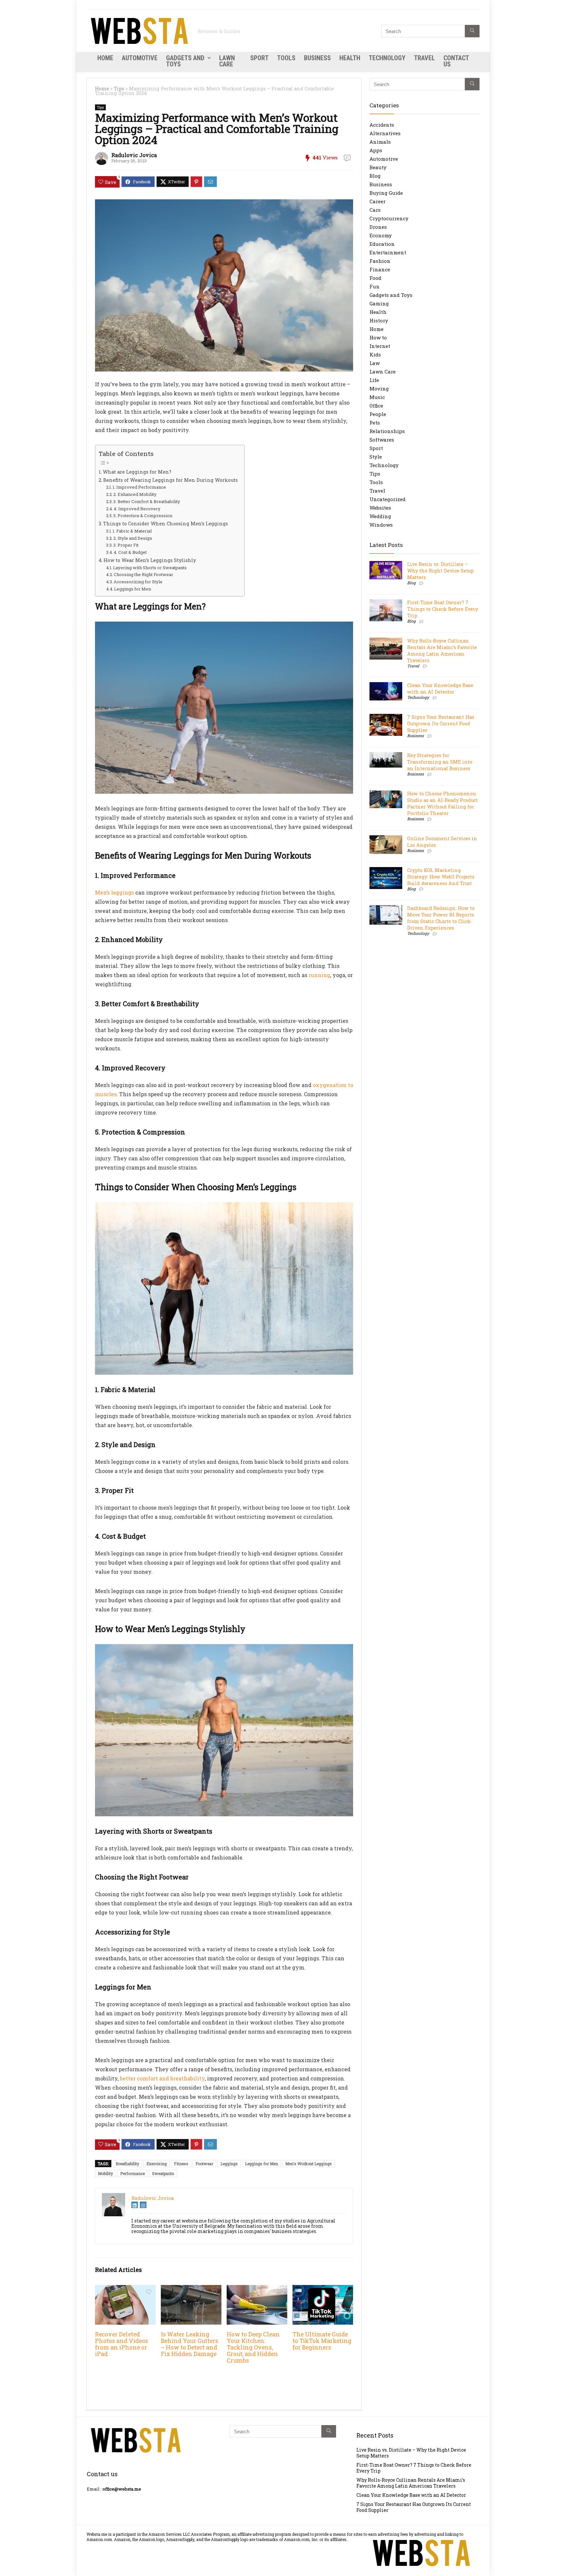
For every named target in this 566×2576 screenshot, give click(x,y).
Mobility (105, 2173)
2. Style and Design (133, 538)
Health (350, 58)
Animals (380, 142)
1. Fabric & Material (132, 531)
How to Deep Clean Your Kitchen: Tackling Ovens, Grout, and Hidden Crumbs (253, 2347)
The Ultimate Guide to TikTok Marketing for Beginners (322, 2341)
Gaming (379, 303)
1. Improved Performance (139, 487)
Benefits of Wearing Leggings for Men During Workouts (170, 480)
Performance (132, 2173)
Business (317, 58)
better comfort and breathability (162, 2078)
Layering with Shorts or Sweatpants (150, 568)
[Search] (472, 31)
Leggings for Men (132, 589)
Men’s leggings (114, 892)
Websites (380, 508)
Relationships (387, 431)
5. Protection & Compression (143, 516)
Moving (379, 389)
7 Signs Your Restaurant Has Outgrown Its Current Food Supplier (441, 724)
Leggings (229, 2164)
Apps (376, 150)
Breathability (127, 2164)
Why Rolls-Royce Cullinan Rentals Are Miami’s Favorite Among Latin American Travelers (442, 651)
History (379, 320)
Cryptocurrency (389, 218)
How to (378, 337)
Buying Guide (386, 193)
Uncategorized (387, 499)
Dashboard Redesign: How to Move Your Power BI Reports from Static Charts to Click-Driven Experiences (441, 918)
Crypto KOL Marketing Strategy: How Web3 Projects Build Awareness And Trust (441, 877)
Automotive (140, 58)
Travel (424, 58)
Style (376, 457)
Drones (378, 227)
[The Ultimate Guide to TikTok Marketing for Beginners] (323, 2289)
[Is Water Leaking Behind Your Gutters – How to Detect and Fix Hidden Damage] (191, 2289)
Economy (381, 235)
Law (375, 363)
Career (377, 201)
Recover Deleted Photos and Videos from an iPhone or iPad (122, 2344)
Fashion (380, 261)
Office (376, 406)
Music (377, 397)
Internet (380, 346)
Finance (380, 269)
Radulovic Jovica (134, 155)
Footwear (204, 2164)
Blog (375, 176)
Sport (259, 58)
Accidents (382, 125)
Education (382, 244)
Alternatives (385, 133)
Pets (375, 423)
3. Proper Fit (126, 545)
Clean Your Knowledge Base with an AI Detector (440, 689)
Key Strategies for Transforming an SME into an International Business (440, 762)
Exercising (157, 2164)
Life (374, 380)
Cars (375, 210)
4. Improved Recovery (137, 509)
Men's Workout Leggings (309, 2164)
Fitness (181, 2164)
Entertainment (388, 252)
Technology (387, 58)
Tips (119, 89)
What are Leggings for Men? (137, 472)
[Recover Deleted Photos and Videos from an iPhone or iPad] (125, 2289)
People (378, 414)
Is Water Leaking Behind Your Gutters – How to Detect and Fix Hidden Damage (189, 2344)
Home (105, 58)
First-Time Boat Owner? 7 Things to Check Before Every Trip (443, 609)
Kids (375, 354)
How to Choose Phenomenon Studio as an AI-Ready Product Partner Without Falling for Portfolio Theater (443, 803)
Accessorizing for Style (138, 582)
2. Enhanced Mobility (135, 494)
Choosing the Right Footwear (143, 574)
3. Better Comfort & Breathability (147, 501)
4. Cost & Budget (130, 552)
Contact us (456, 61)
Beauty (378, 167)
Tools (286, 58)
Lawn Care (227, 61)
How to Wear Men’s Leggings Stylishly (150, 560)
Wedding (380, 516)
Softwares (382, 440)
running (319, 975)
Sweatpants (163, 2173)
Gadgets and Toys (185, 61)
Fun (375, 286)
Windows (381, 525)
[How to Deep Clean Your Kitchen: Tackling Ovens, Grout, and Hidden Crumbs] (257, 2289)
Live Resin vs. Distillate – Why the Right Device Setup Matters (440, 571)
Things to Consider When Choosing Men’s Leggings (166, 524)
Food (375, 278)
